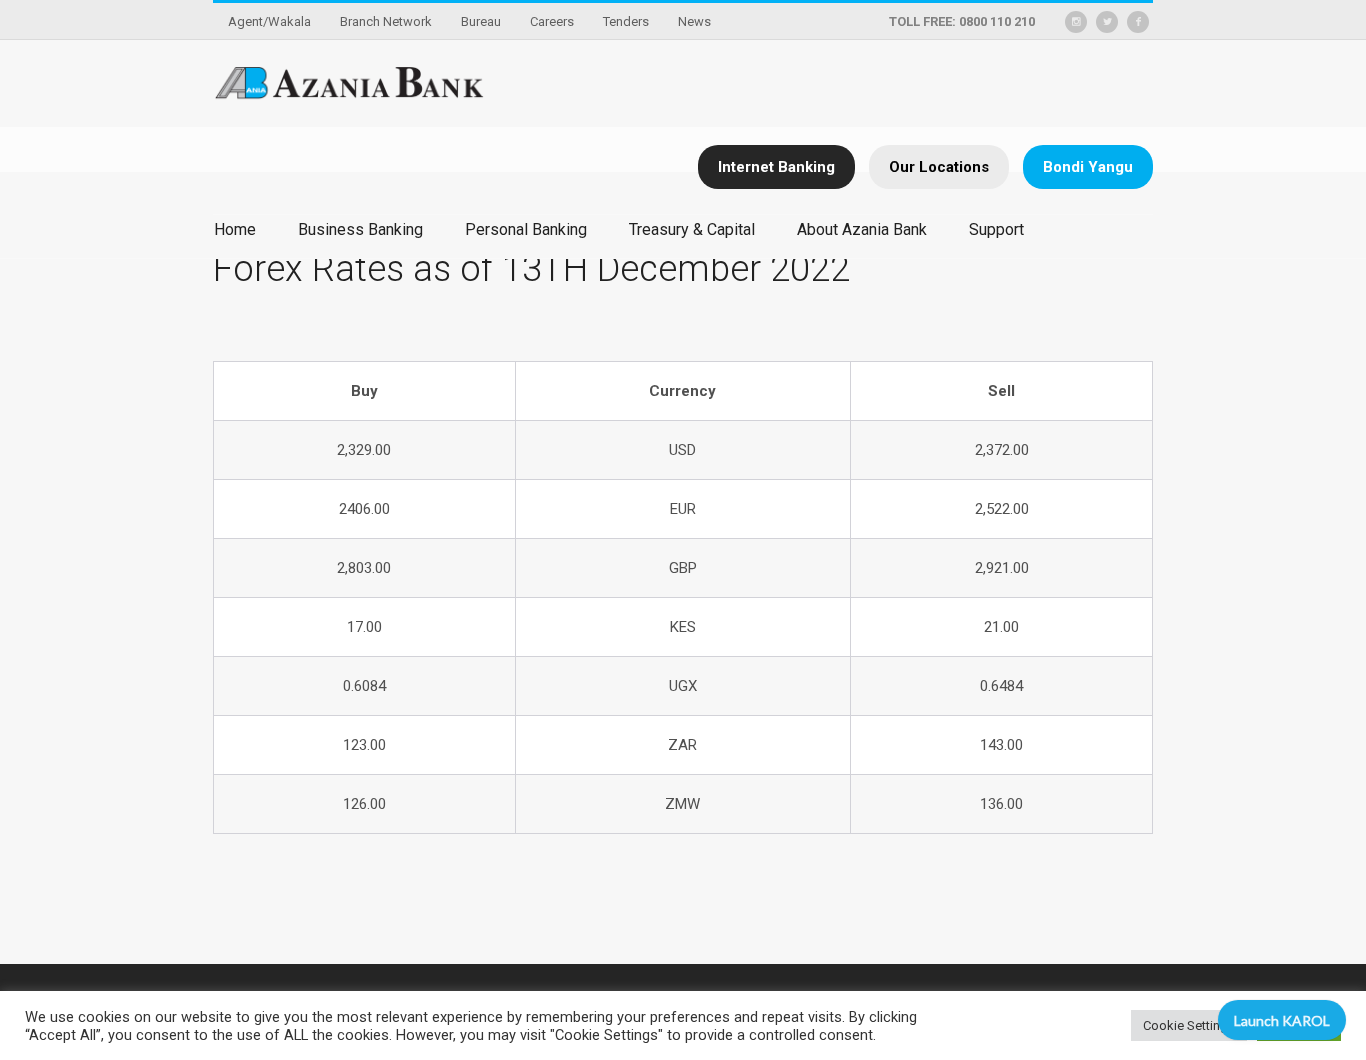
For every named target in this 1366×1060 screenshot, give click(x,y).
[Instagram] (1076, 22)
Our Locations (939, 167)
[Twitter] (1107, 22)
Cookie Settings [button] (1189, 1025)
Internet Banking (776, 167)
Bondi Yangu (1088, 167)
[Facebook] (1138, 22)
